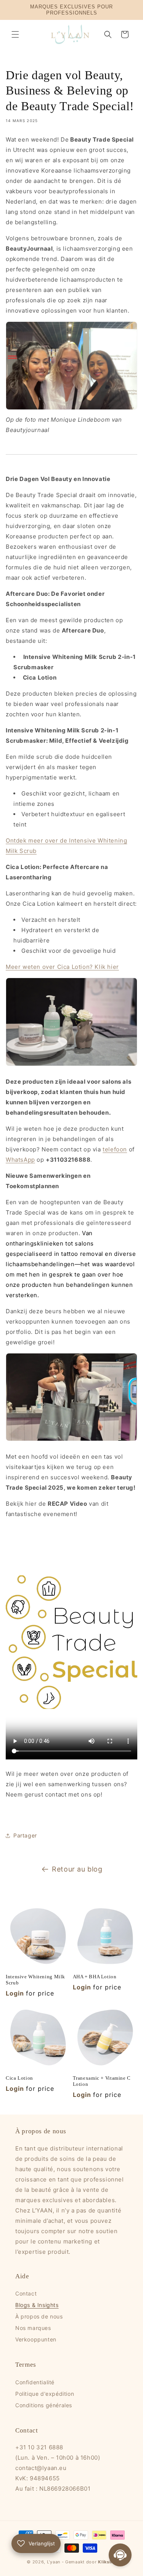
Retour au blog (77, 1869)
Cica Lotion (19, 2078)
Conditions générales (44, 2405)
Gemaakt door (91, 2562)
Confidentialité (35, 2382)
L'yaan (54, 2562)
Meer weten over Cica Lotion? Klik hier (62, 967)
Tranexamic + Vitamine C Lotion (102, 2081)
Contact (26, 2293)
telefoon (115, 1149)
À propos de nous (39, 2316)
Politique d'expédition (45, 2394)
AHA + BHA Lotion (95, 1977)
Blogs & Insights (37, 2305)
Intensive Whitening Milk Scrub (35, 1980)
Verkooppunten (36, 2339)
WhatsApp (20, 1160)
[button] (15, 34)
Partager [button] (25, 1835)
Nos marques (33, 2328)
